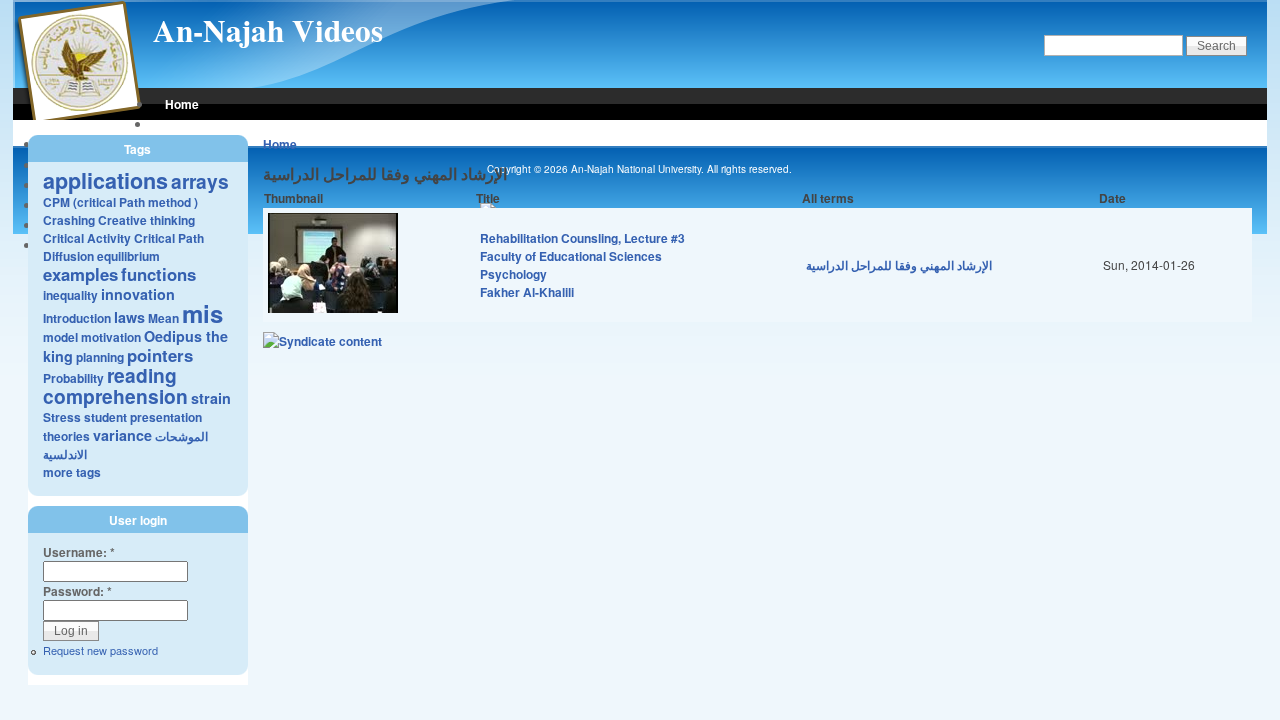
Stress (62, 417)
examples (80, 274)
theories (66, 436)
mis (202, 313)
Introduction (77, 318)
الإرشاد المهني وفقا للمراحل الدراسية (899, 265)
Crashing (69, 220)
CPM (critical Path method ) (120, 202)
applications (105, 180)
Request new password (100, 650)
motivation (111, 337)
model (60, 337)
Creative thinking (146, 220)
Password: (77, 591)
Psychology (513, 274)
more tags (72, 472)
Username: (79, 552)
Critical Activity (87, 238)
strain (211, 398)
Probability (73, 378)
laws (129, 317)
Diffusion (68, 256)
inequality (70, 295)
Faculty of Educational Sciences (571, 256)
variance (122, 435)
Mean (163, 318)
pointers (160, 355)
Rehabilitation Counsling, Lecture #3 (582, 238)
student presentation (143, 417)
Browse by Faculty (218, 124)
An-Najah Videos (268, 30)
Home (182, 104)
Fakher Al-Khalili (527, 292)
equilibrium (128, 256)
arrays (200, 181)
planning (100, 357)
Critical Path (169, 238)
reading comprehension (115, 385)
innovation (138, 294)
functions (158, 274)
